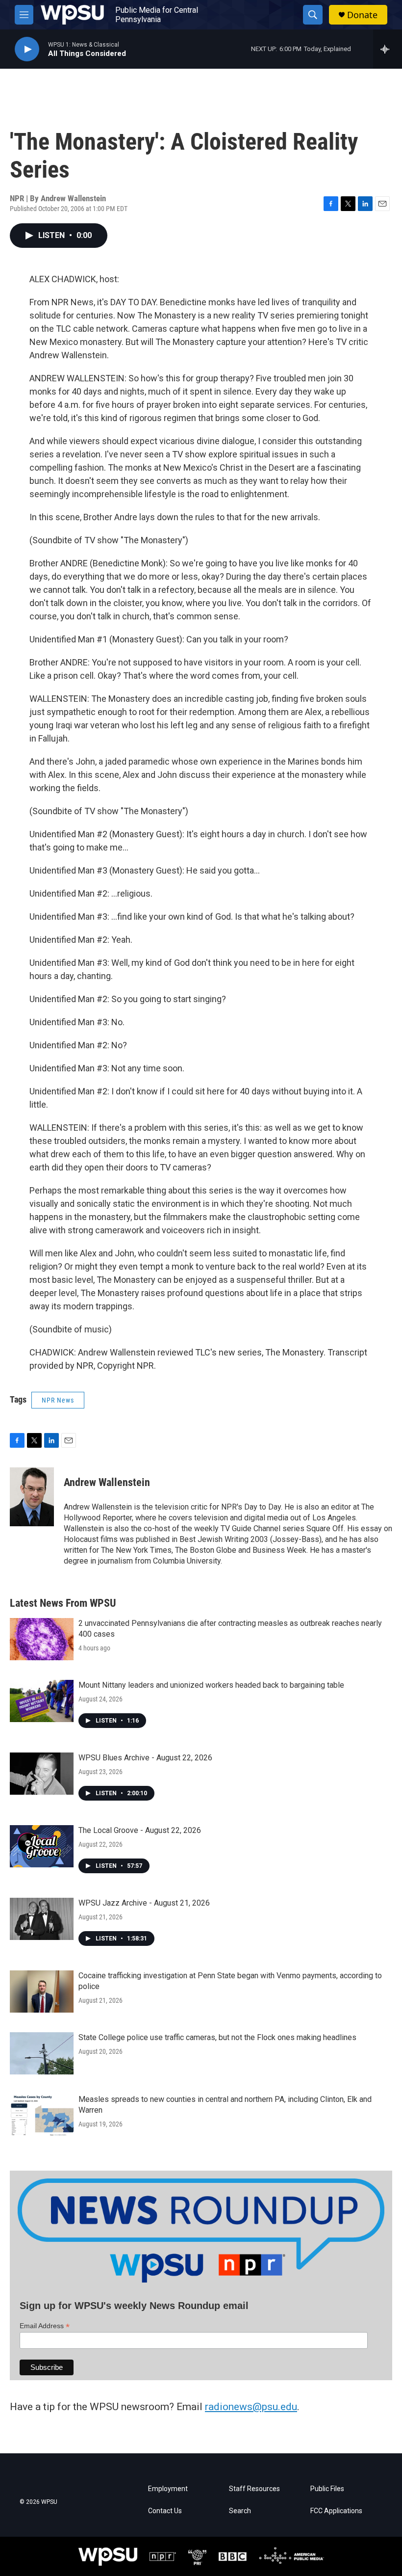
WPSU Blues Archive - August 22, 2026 (145, 1758)
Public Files (327, 2489)
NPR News (58, 1400)
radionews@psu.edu (251, 2407)
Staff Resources (254, 2489)
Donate (362, 15)
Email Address (45, 2326)
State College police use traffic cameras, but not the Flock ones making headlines (217, 2037)
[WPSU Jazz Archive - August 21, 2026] (42, 1919)
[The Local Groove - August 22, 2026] (42, 1846)
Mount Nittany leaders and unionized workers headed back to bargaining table (211, 1685)
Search (240, 2511)
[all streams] (388, 49)
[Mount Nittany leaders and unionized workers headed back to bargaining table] (42, 1701)
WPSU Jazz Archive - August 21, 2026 (144, 1903)
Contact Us (165, 2511)
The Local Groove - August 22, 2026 (140, 1830)
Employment (168, 2489)
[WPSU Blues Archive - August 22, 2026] (42, 1774)
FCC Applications (336, 2511)
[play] (27, 49)
